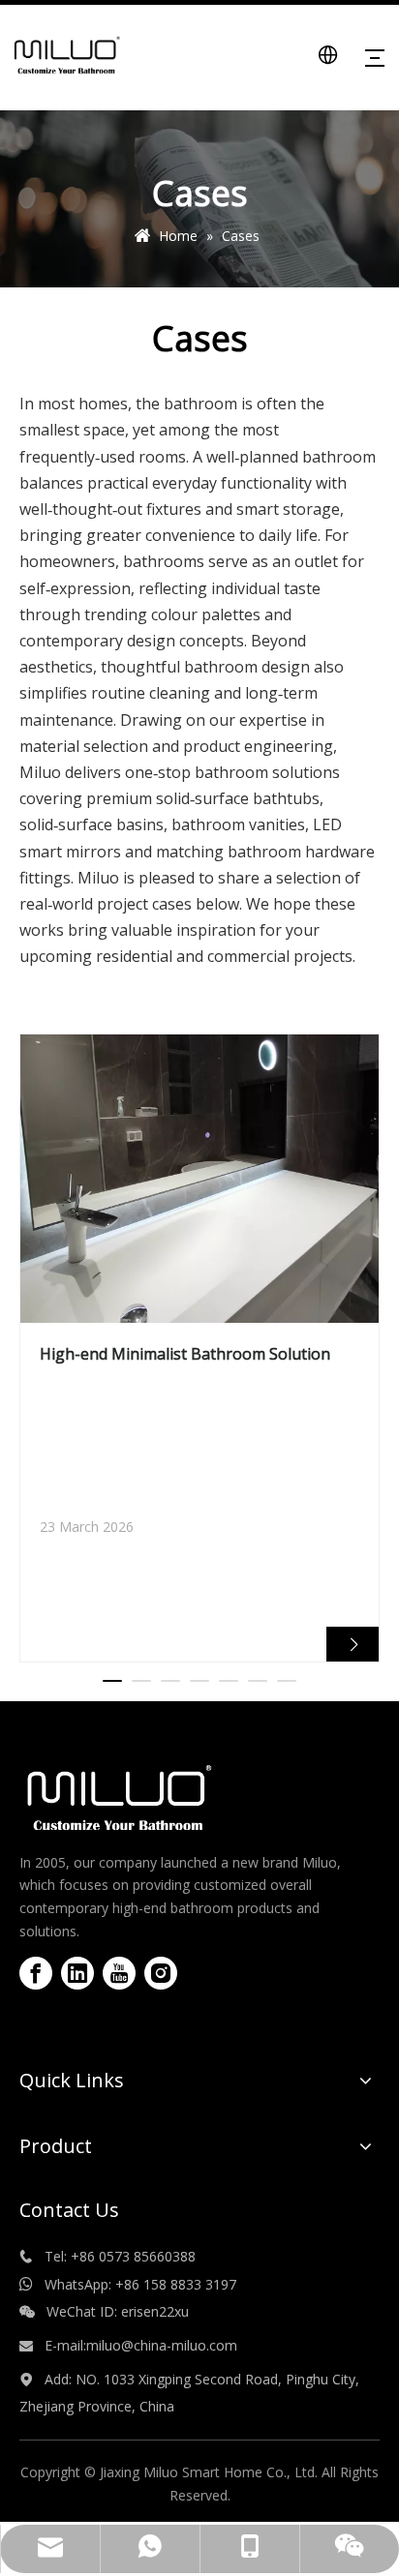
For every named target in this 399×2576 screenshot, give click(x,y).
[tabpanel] (199, 1348)
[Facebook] (36, 1973)
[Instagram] (161, 1973)
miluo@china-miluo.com (164, 2345)
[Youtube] (119, 1973)
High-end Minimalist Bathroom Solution (185, 1354)
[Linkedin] (77, 1973)
